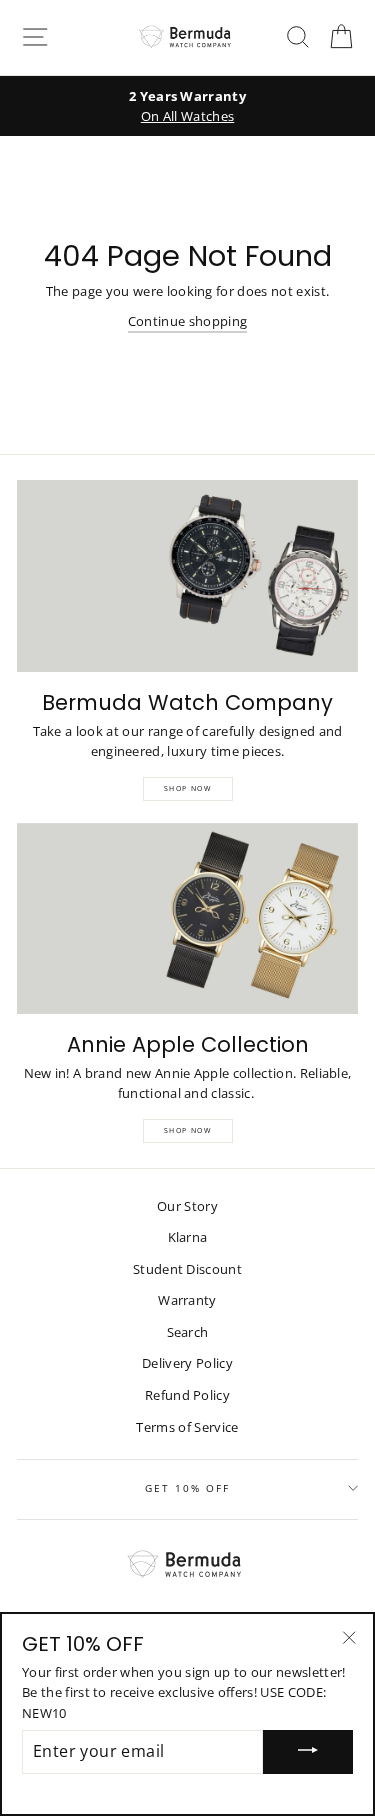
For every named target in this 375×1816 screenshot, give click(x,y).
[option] (187, 106)
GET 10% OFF (187, 1488)
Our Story (187, 1206)
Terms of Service (187, 1427)
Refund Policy (187, 1395)
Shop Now (187, 788)
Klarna (188, 1237)
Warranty (187, 1300)
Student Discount (187, 1269)
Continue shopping (187, 321)
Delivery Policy (187, 1363)
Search (188, 1332)
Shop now (187, 1130)
